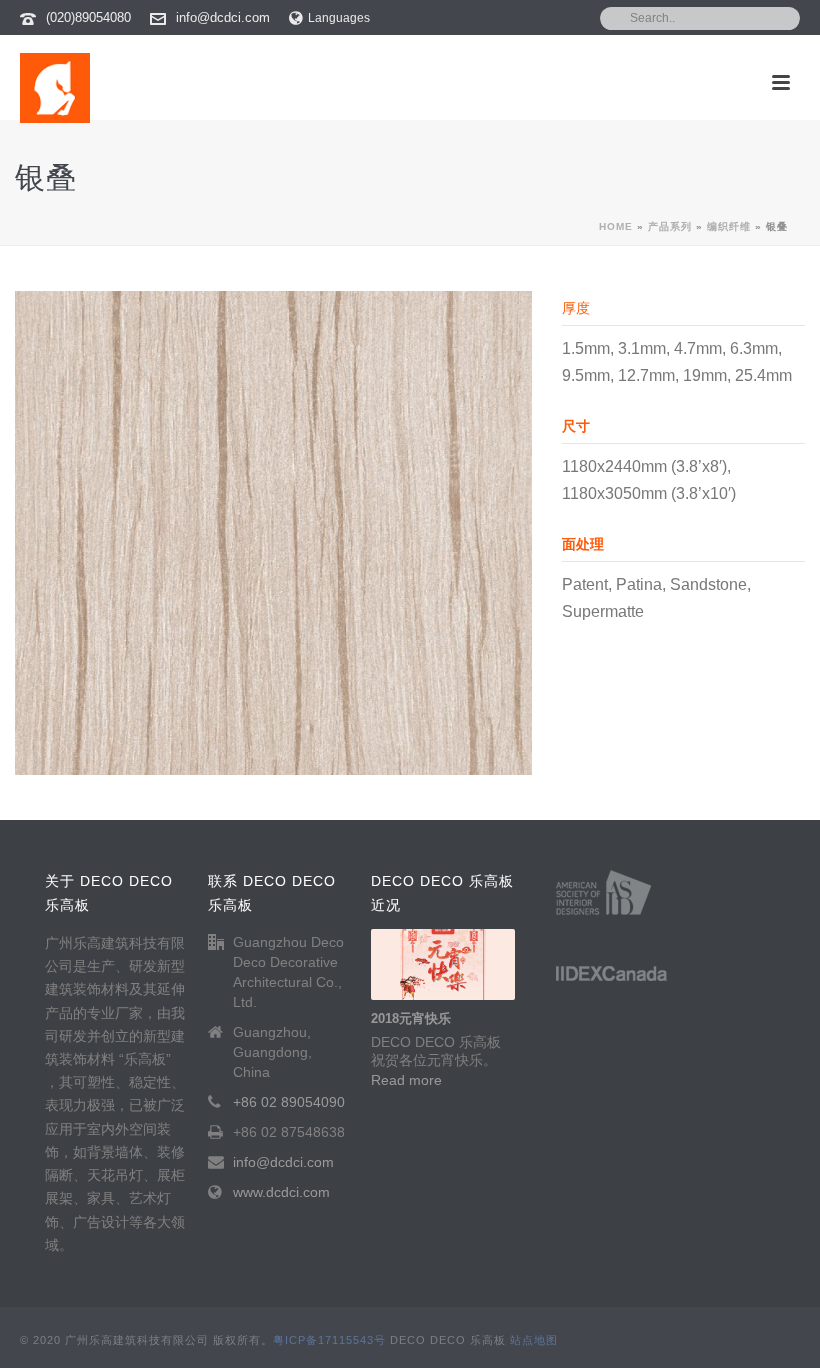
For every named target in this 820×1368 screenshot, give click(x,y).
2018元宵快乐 (411, 1018)
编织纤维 (729, 226)
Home (616, 226)
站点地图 (534, 1340)
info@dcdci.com (223, 17)
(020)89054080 (88, 17)
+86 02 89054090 (289, 1102)
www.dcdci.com (281, 1192)
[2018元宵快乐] (442, 965)
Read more (406, 1080)
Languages (339, 18)
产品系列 (670, 226)
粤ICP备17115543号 (329, 1340)
